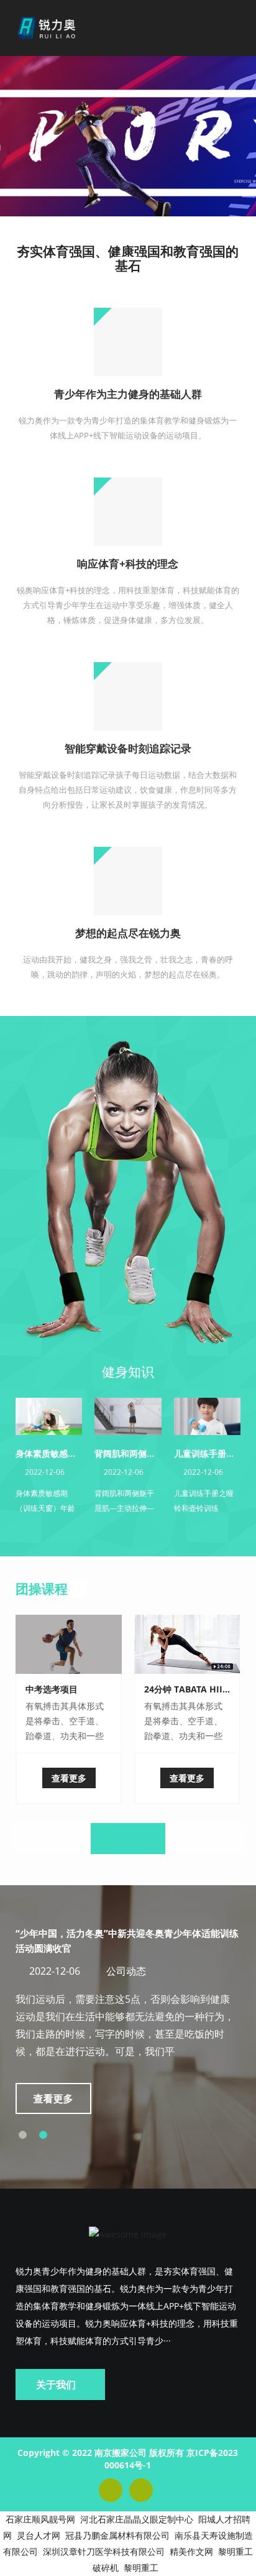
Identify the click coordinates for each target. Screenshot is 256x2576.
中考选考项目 (52, 1689)
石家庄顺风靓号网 (40, 2519)
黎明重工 (141, 2568)
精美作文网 (191, 2551)
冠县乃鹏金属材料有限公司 (117, 2535)
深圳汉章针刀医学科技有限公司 (104, 2551)
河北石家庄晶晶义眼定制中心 (137, 2519)
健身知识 (128, 1372)
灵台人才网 (39, 2535)
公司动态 (126, 1971)
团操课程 (42, 1589)
